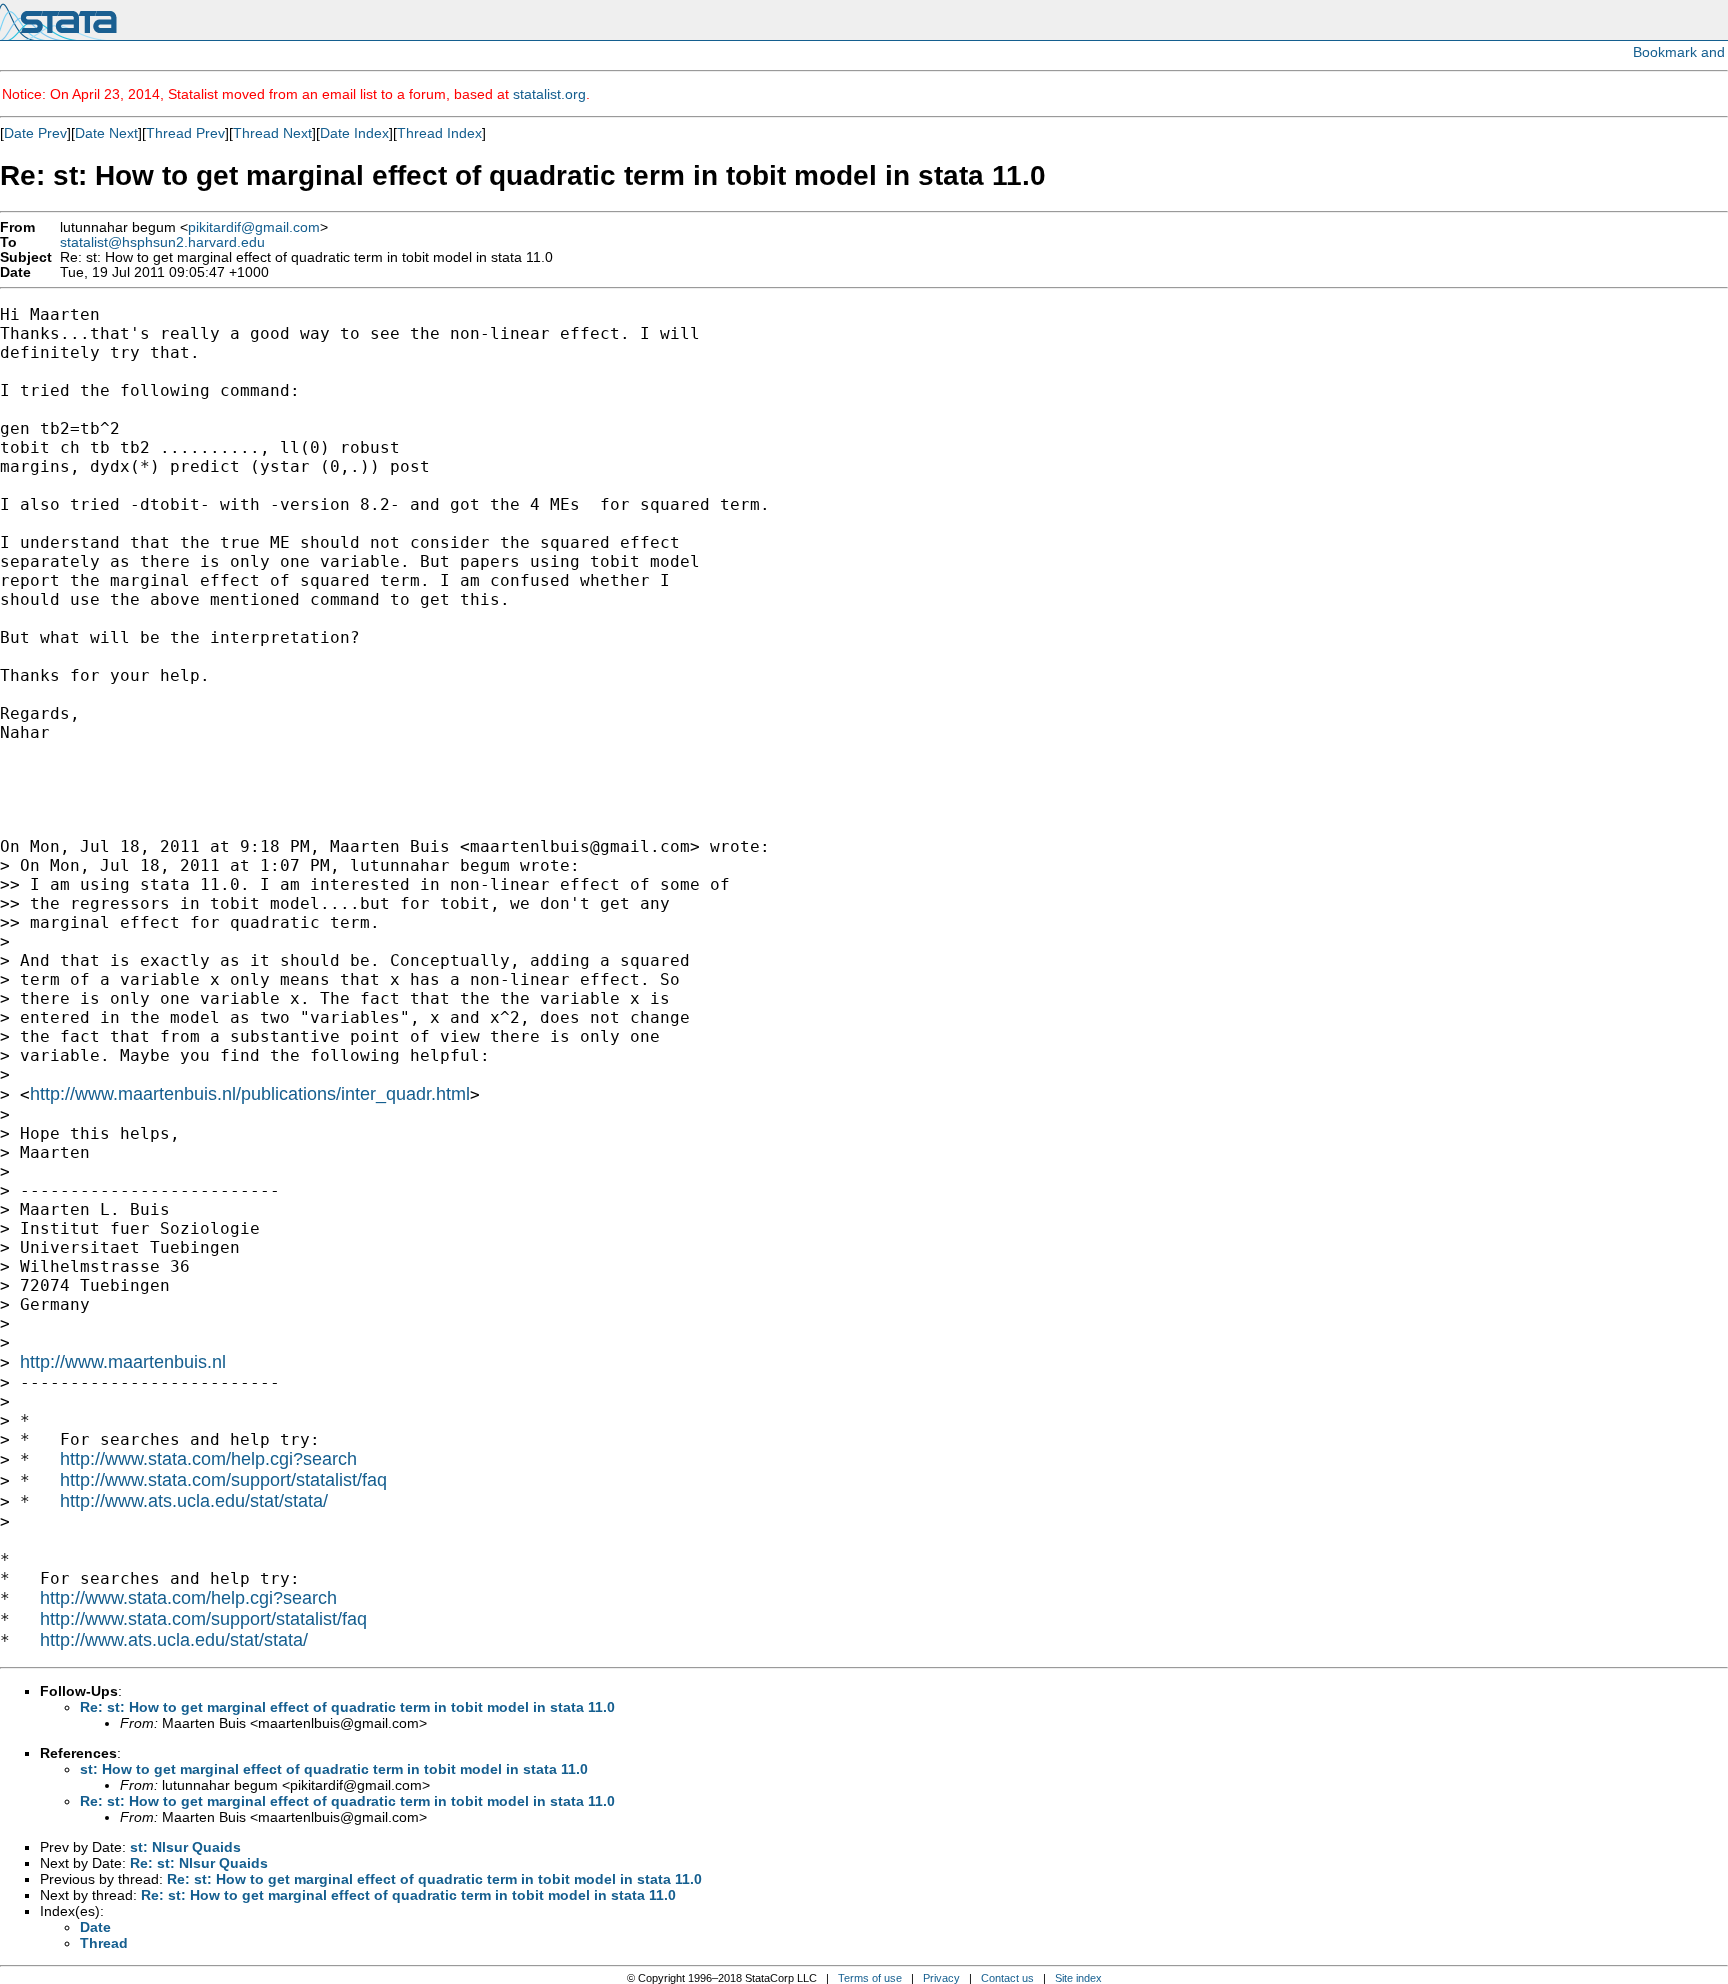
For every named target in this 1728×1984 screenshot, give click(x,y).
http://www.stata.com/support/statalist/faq (223, 1480)
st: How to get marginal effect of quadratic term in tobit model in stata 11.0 (334, 1769)
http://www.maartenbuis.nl (123, 1362)
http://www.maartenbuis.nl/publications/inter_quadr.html (250, 1094)
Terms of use (870, 1978)
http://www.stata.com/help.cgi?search (208, 1459)
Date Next (106, 133)
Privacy (941, 1978)
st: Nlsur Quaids (185, 1847)
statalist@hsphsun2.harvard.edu (162, 242)
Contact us (1007, 1978)
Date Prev (35, 133)
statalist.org (549, 94)
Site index (1078, 1978)
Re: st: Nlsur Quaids (199, 1863)
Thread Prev (185, 133)
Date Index (354, 133)
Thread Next (272, 133)
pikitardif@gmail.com (254, 227)
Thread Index (439, 133)
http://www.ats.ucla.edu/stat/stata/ (194, 1501)
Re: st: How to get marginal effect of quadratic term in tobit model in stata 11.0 (347, 1707)
